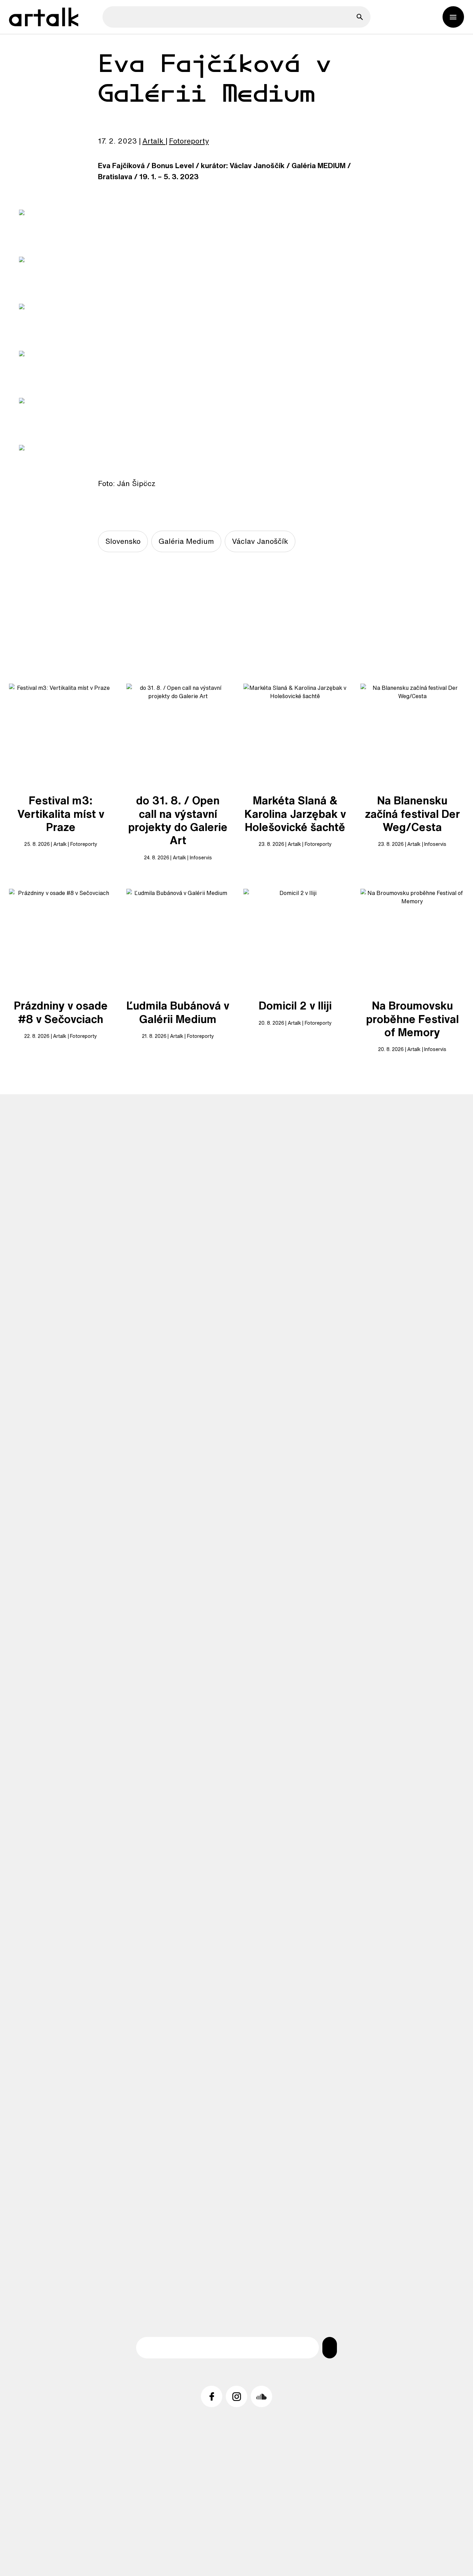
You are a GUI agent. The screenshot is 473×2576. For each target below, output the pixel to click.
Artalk (153, 141)
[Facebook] (212, 2396)
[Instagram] (237, 2396)
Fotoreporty (189, 141)
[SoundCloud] (261, 2396)
